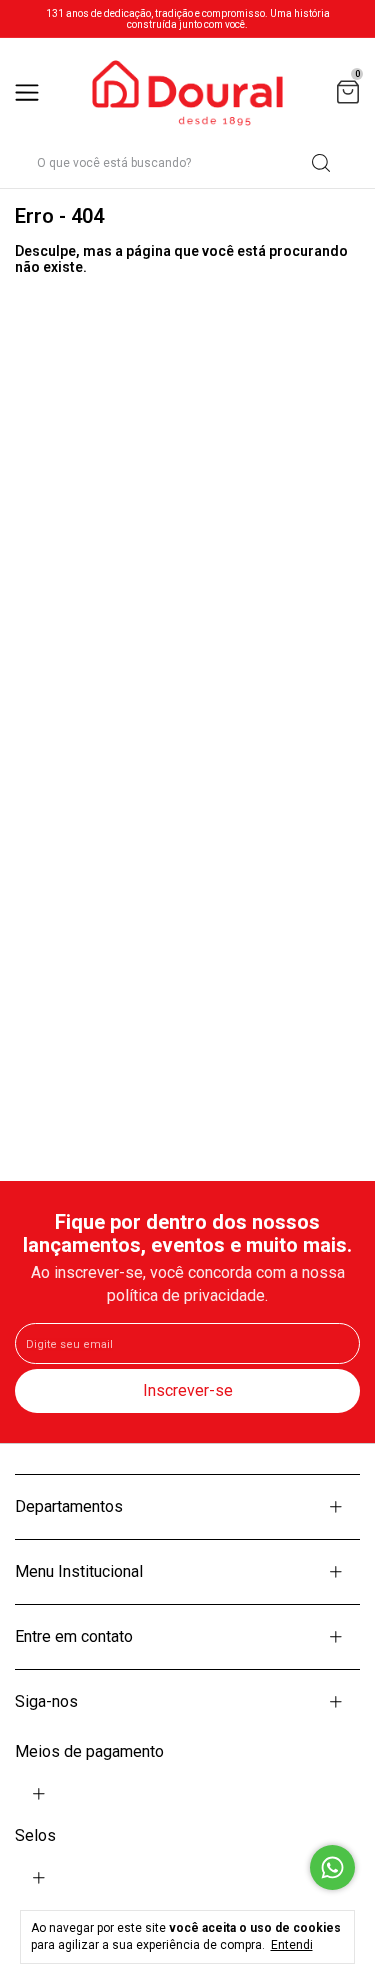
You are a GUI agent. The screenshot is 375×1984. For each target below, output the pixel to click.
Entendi (292, 1945)
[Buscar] (319, 163)
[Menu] (30, 93)
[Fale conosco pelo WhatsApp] (332, 1867)
